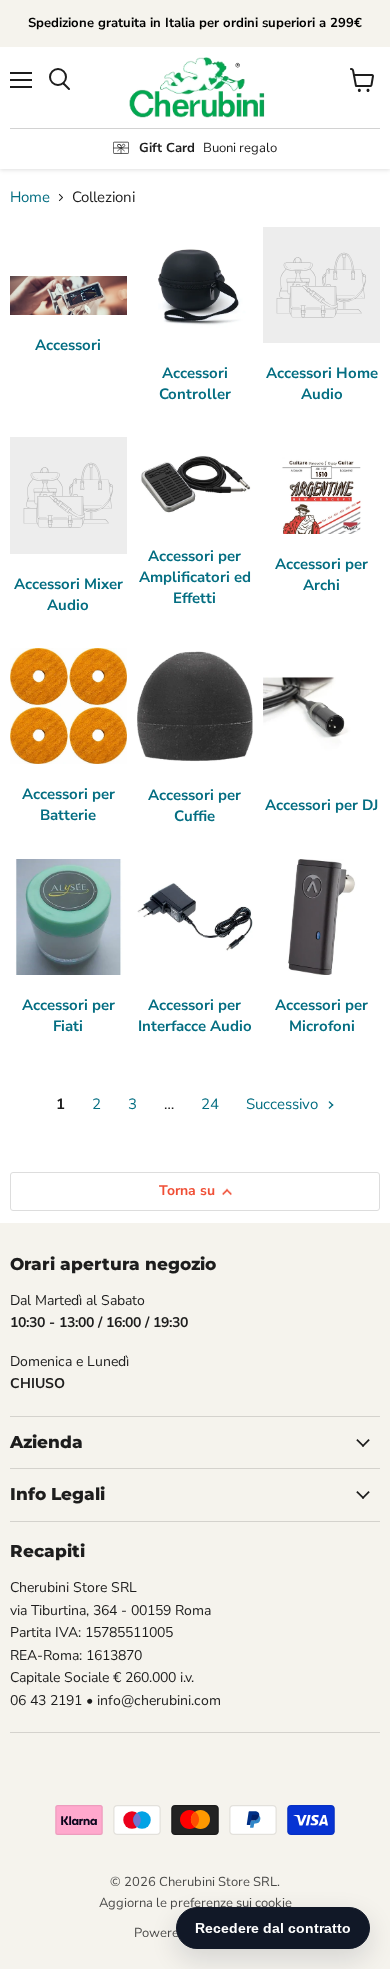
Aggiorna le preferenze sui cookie (195, 1903)
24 (210, 1104)
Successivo (284, 1104)
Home (30, 197)
